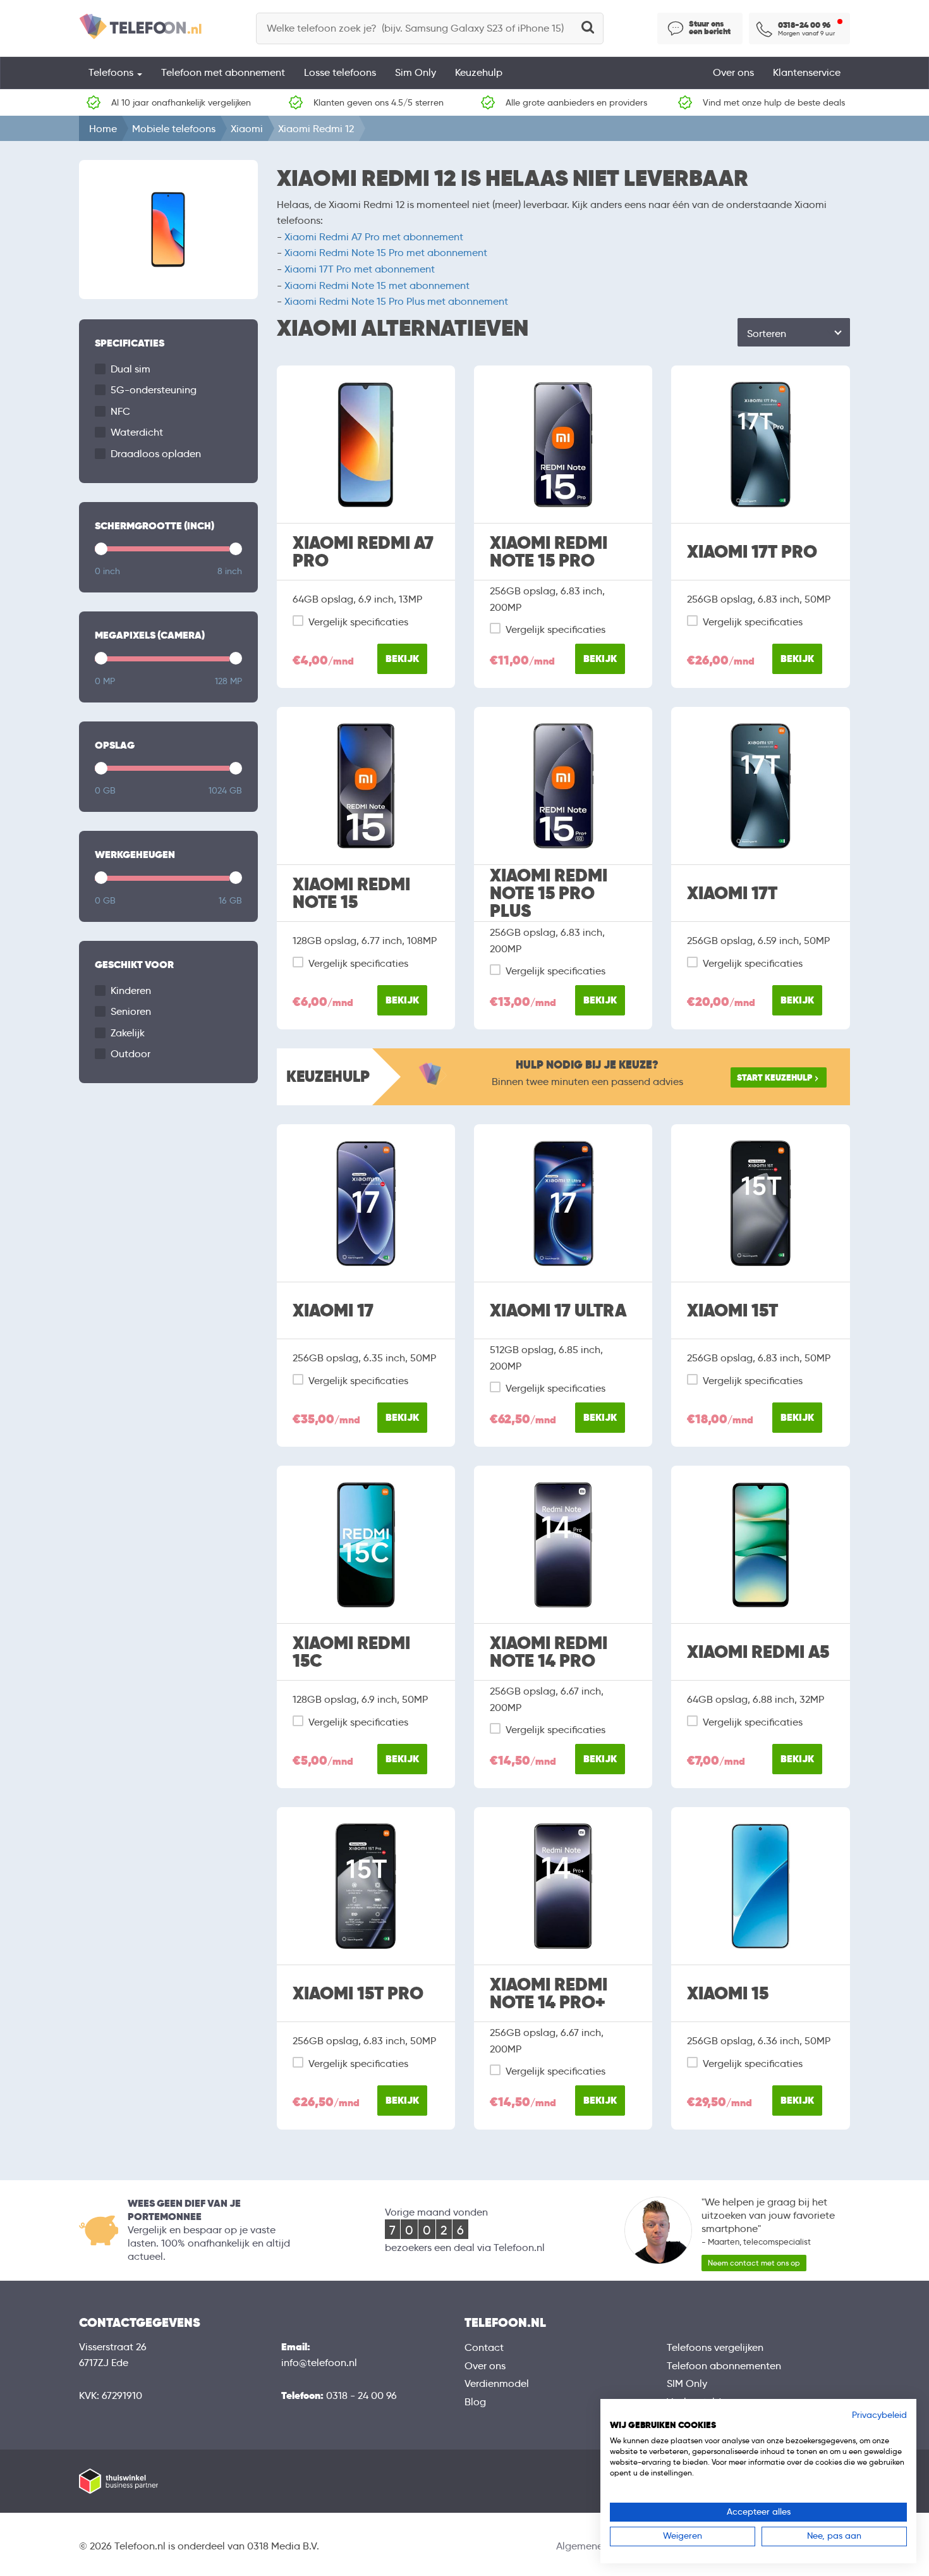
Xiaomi (247, 129)
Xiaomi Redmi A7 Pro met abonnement (374, 237)
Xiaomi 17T (732, 893)
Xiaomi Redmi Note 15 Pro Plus (549, 893)
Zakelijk (128, 1033)
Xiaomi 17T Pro (752, 552)
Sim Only (416, 72)
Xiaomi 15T (732, 1311)
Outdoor (131, 1054)
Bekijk (402, 659)
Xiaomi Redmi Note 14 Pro (549, 1652)
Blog (475, 2402)
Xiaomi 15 (728, 1994)
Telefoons (112, 72)
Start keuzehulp (774, 1077)
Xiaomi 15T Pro (358, 1994)
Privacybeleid (879, 2415)
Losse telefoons (340, 72)
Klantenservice (807, 72)
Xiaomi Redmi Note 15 (351, 893)
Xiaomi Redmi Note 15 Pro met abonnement (386, 253)
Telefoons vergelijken (715, 2347)
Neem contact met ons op (754, 2263)
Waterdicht (137, 432)
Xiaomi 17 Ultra (558, 1311)
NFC (120, 411)
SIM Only (687, 2383)
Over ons (733, 72)
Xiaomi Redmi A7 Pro (363, 552)
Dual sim (131, 369)
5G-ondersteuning (154, 390)
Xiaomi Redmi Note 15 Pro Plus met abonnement (396, 301)
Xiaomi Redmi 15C (351, 1652)
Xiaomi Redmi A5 (758, 1652)
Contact (484, 2347)
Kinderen (131, 991)
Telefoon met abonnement (223, 72)
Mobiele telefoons (174, 129)
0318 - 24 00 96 (361, 2395)
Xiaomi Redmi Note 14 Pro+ (549, 1994)
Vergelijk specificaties (358, 622)
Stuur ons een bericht (710, 28)
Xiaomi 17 (333, 1311)
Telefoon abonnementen (724, 2366)
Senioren (131, 1011)
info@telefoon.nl (319, 2363)
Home (103, 129)
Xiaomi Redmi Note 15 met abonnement (377, 285)
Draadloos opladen (156, 454)
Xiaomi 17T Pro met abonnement (360, 269)
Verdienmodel (497, 2383)
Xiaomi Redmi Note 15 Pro (549, 552)
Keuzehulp (479, 72)
